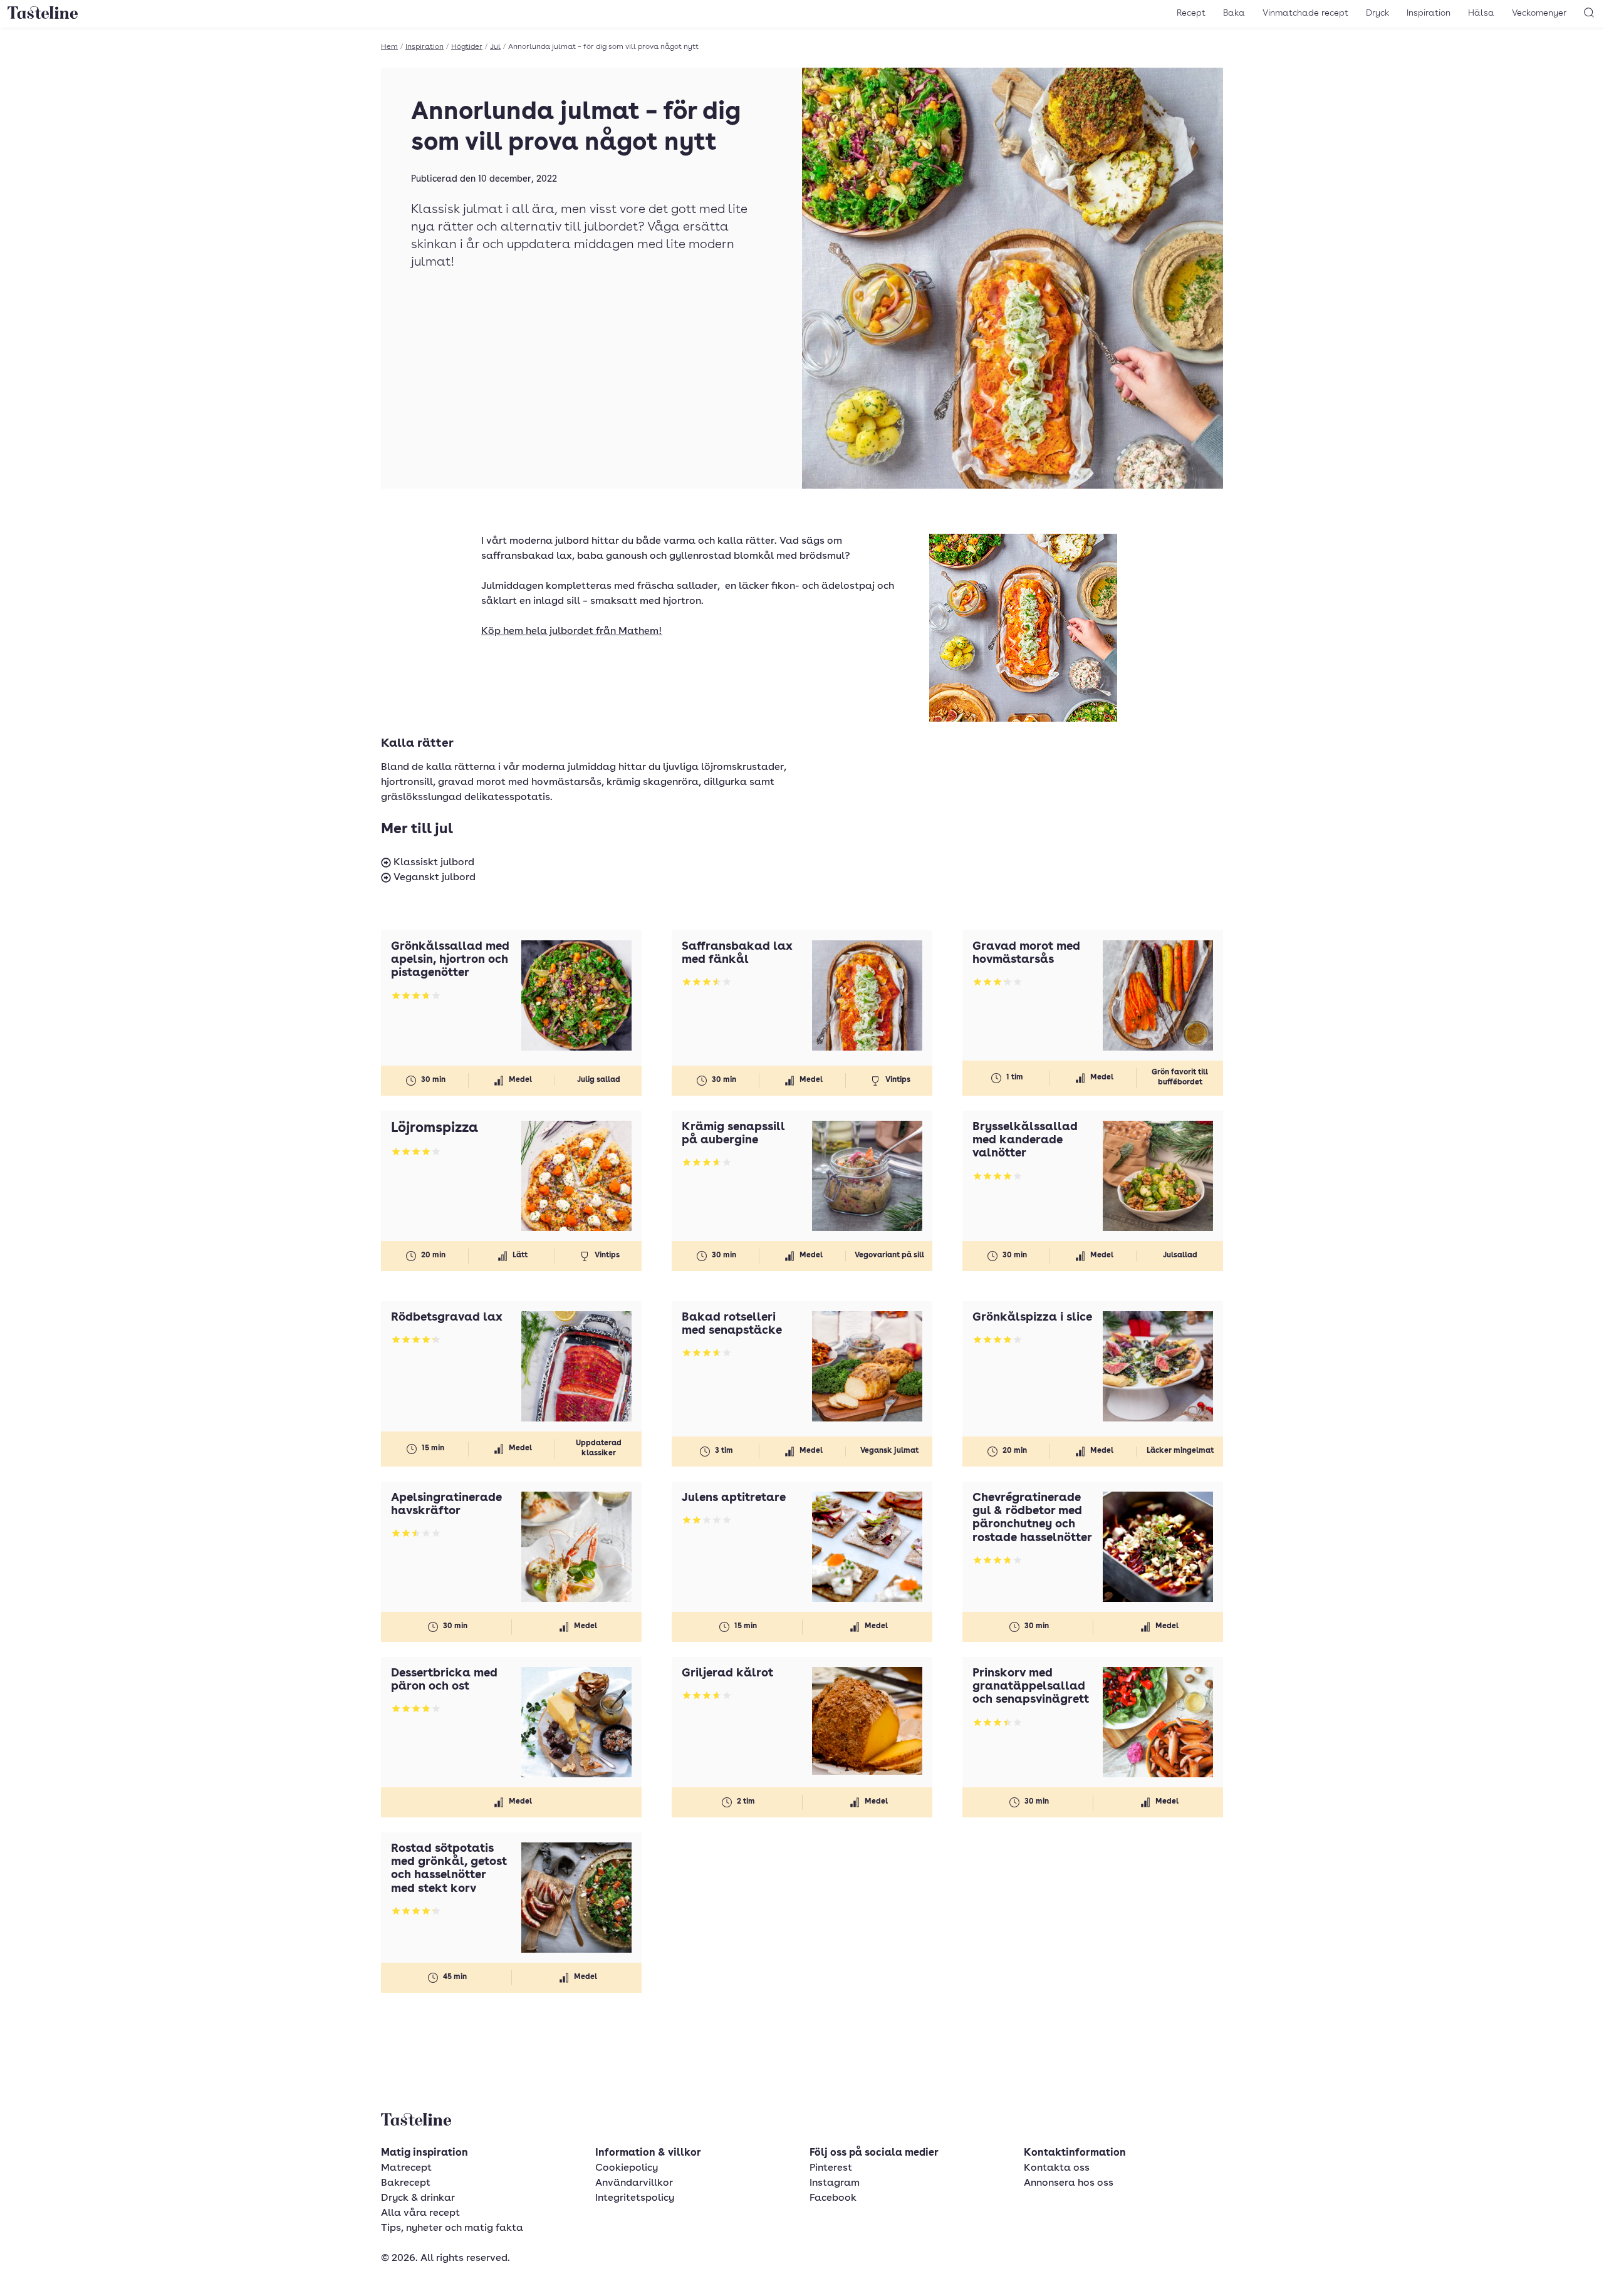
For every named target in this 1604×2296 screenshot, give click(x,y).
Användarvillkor (634, 2183)
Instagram (835, 2183)
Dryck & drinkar (418, 2198)
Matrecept (406, 2168)
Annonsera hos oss (1069, 2183)
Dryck (1377, 13)
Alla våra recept (420, 2213)
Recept (1191, 13)
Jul (495, 47)
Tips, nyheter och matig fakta (452, 2228)
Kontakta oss (1057, 2168)
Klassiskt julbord (433, 863)
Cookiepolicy (627, 2168)
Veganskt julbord (433, 878)
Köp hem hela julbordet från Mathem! (572, 631)
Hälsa (1481, 13)
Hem (389, 47)
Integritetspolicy (635, 2198)
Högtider (467, 47)
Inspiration (1429, 13)
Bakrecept (406, 2183)
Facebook (833, 2198)
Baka (1234, 13)
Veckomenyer (1539, 13)
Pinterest (831, 2168)
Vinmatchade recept (1305, 13)
